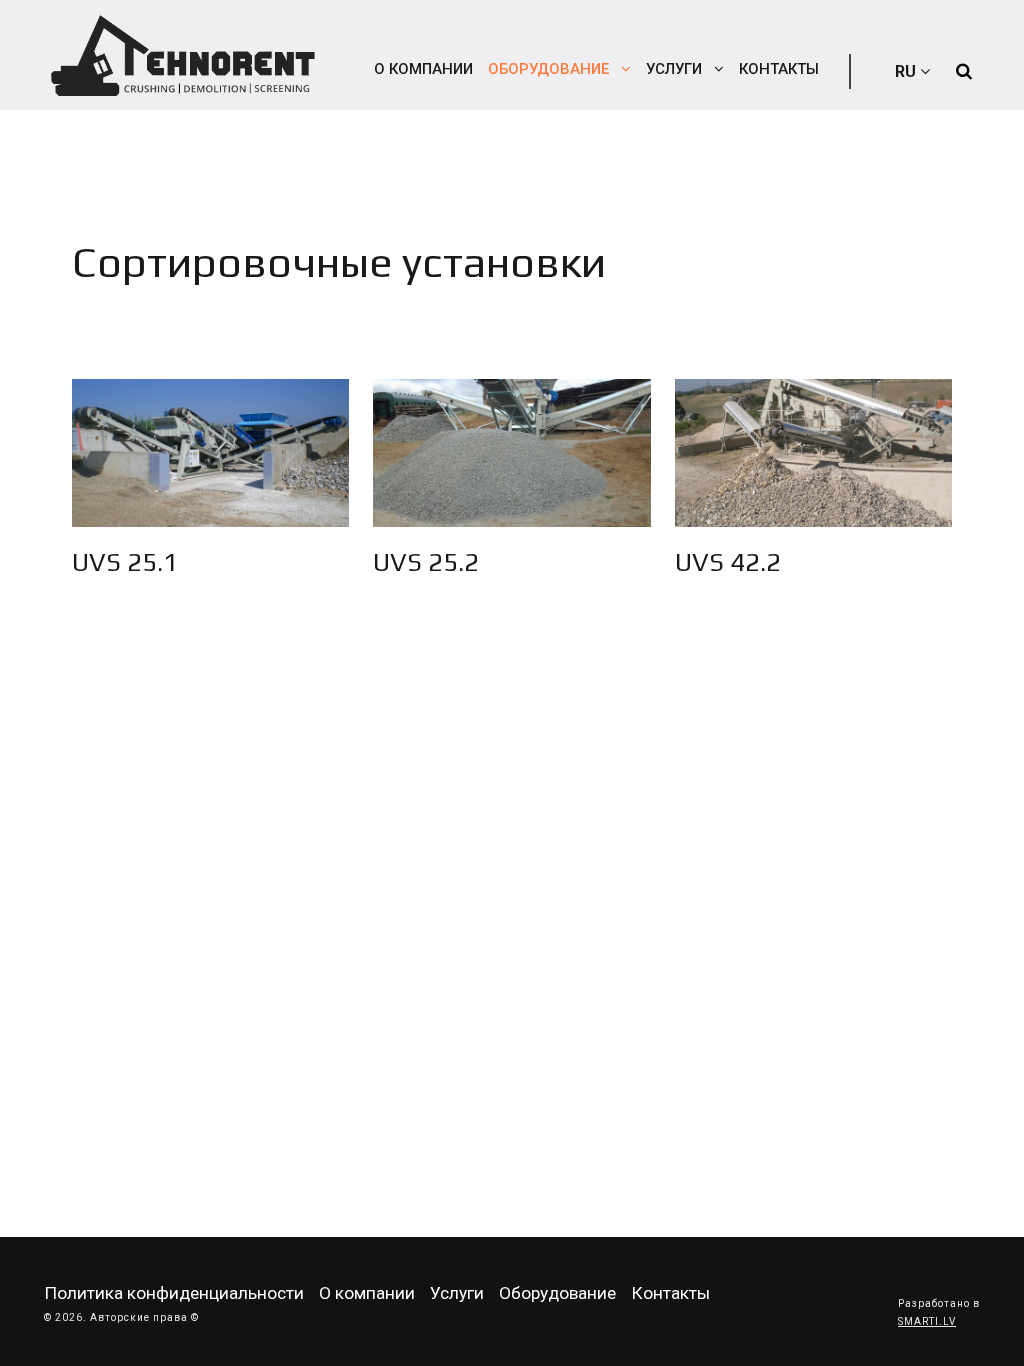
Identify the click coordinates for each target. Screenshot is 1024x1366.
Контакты (779, 69)
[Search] (964, 71)
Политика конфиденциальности (174, 1293)
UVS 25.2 (426, 562)
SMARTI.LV (927, 1321)
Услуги (676, 69)
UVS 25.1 (125, 562)
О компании (423, 69)
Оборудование (550, 69)
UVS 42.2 (728, 562)
